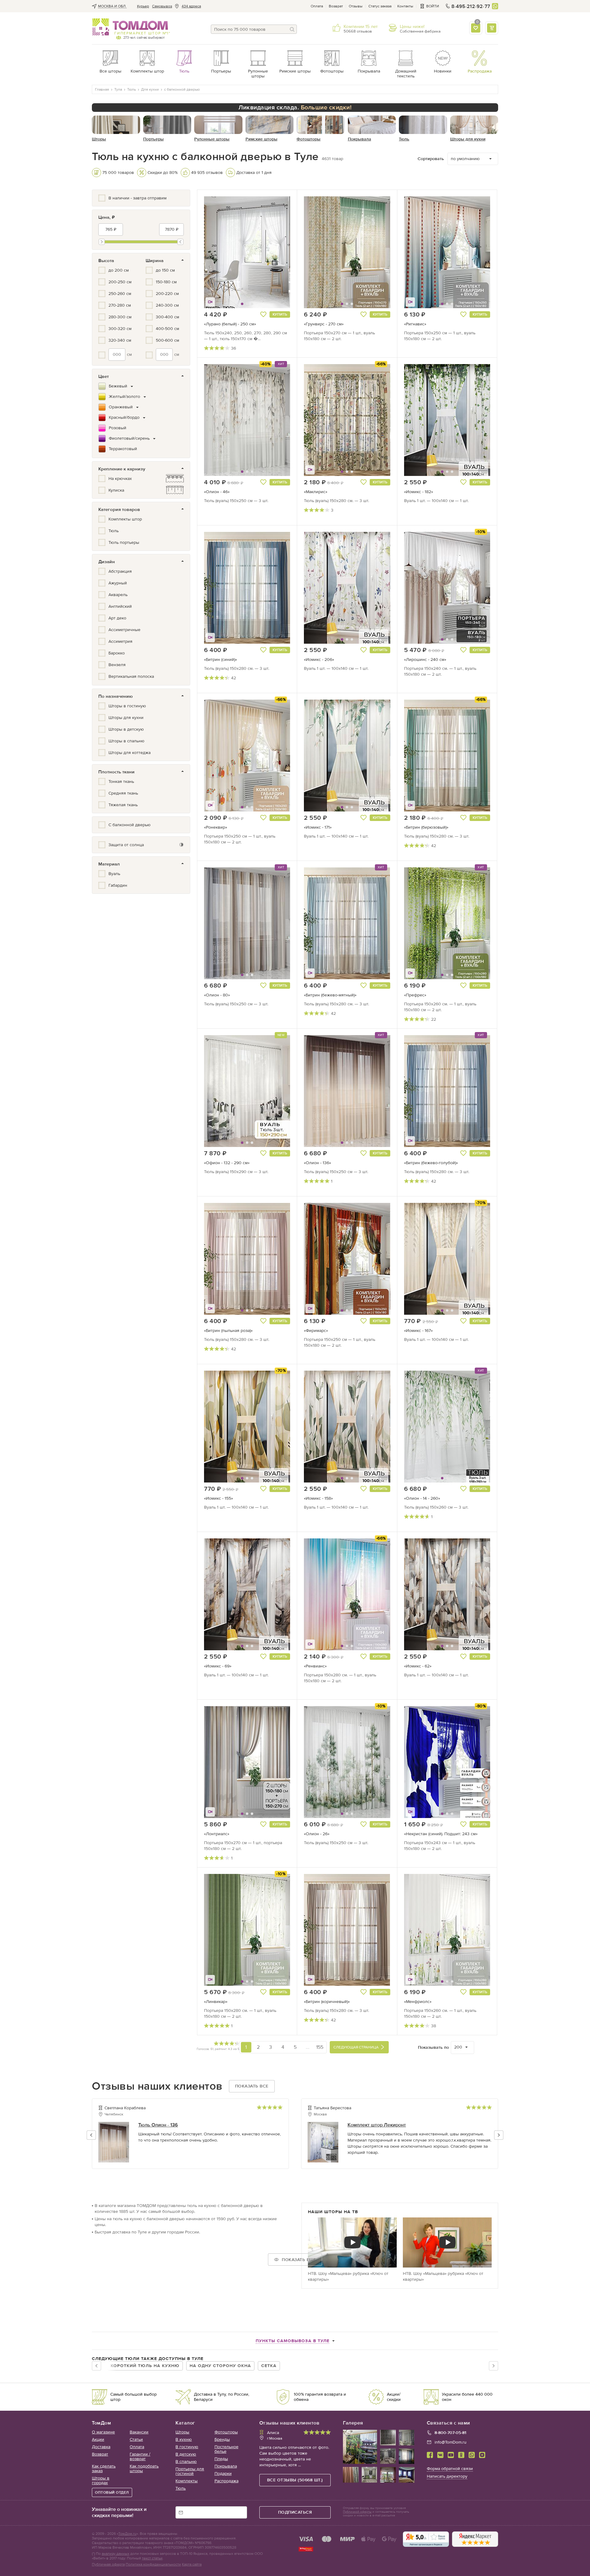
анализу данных (116, 2554)
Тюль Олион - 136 (158, 2125)
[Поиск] (292, 29)
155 (320, 2047)
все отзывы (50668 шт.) (295, 2480)
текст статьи (152, 2558)
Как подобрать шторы (144, 2468)
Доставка (101, 2447)
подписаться (295, 2512)
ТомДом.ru (127, 2534)
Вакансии (139, 2432)
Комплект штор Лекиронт (377, 2125)
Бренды (222, 2439)
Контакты (405, 6)
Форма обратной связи (450, 2469)
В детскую (186, 2454)
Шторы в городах (101, 2480)
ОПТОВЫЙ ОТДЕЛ (112, 2492)
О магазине (103, 2432)
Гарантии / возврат (140, 2456)
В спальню (186, 2462)
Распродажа (226, 2481)
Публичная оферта (108, 2564)
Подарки (223, 2474)
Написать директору (447, 2476)
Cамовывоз (162, 6)
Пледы (221, 2459)
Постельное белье (226, 2449)
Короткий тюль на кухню (145, 2366)
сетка (269, 2366)
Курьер (143, 6)
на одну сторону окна (220, 2366)
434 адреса (191, 6)
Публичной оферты (357, 2512)
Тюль (181, 2488)
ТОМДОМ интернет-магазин (130, 27)
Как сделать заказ (104, 2468)
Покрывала (226, 2466)
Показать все (252, 2086)
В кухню (184, 2439)
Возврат (336, 6)
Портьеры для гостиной (190, 2471)
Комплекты (187, 2481)
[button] (219, 252)
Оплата (317, 6)
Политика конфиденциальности (153, 2564)
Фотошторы (226, 2432)
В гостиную (187, 2447)
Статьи (136, 2439)
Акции (98, 2439)
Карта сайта (192, 2564)
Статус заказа (380, 6)
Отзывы (356, 6)
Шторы (182, 2432)
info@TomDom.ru (450, 2442)
